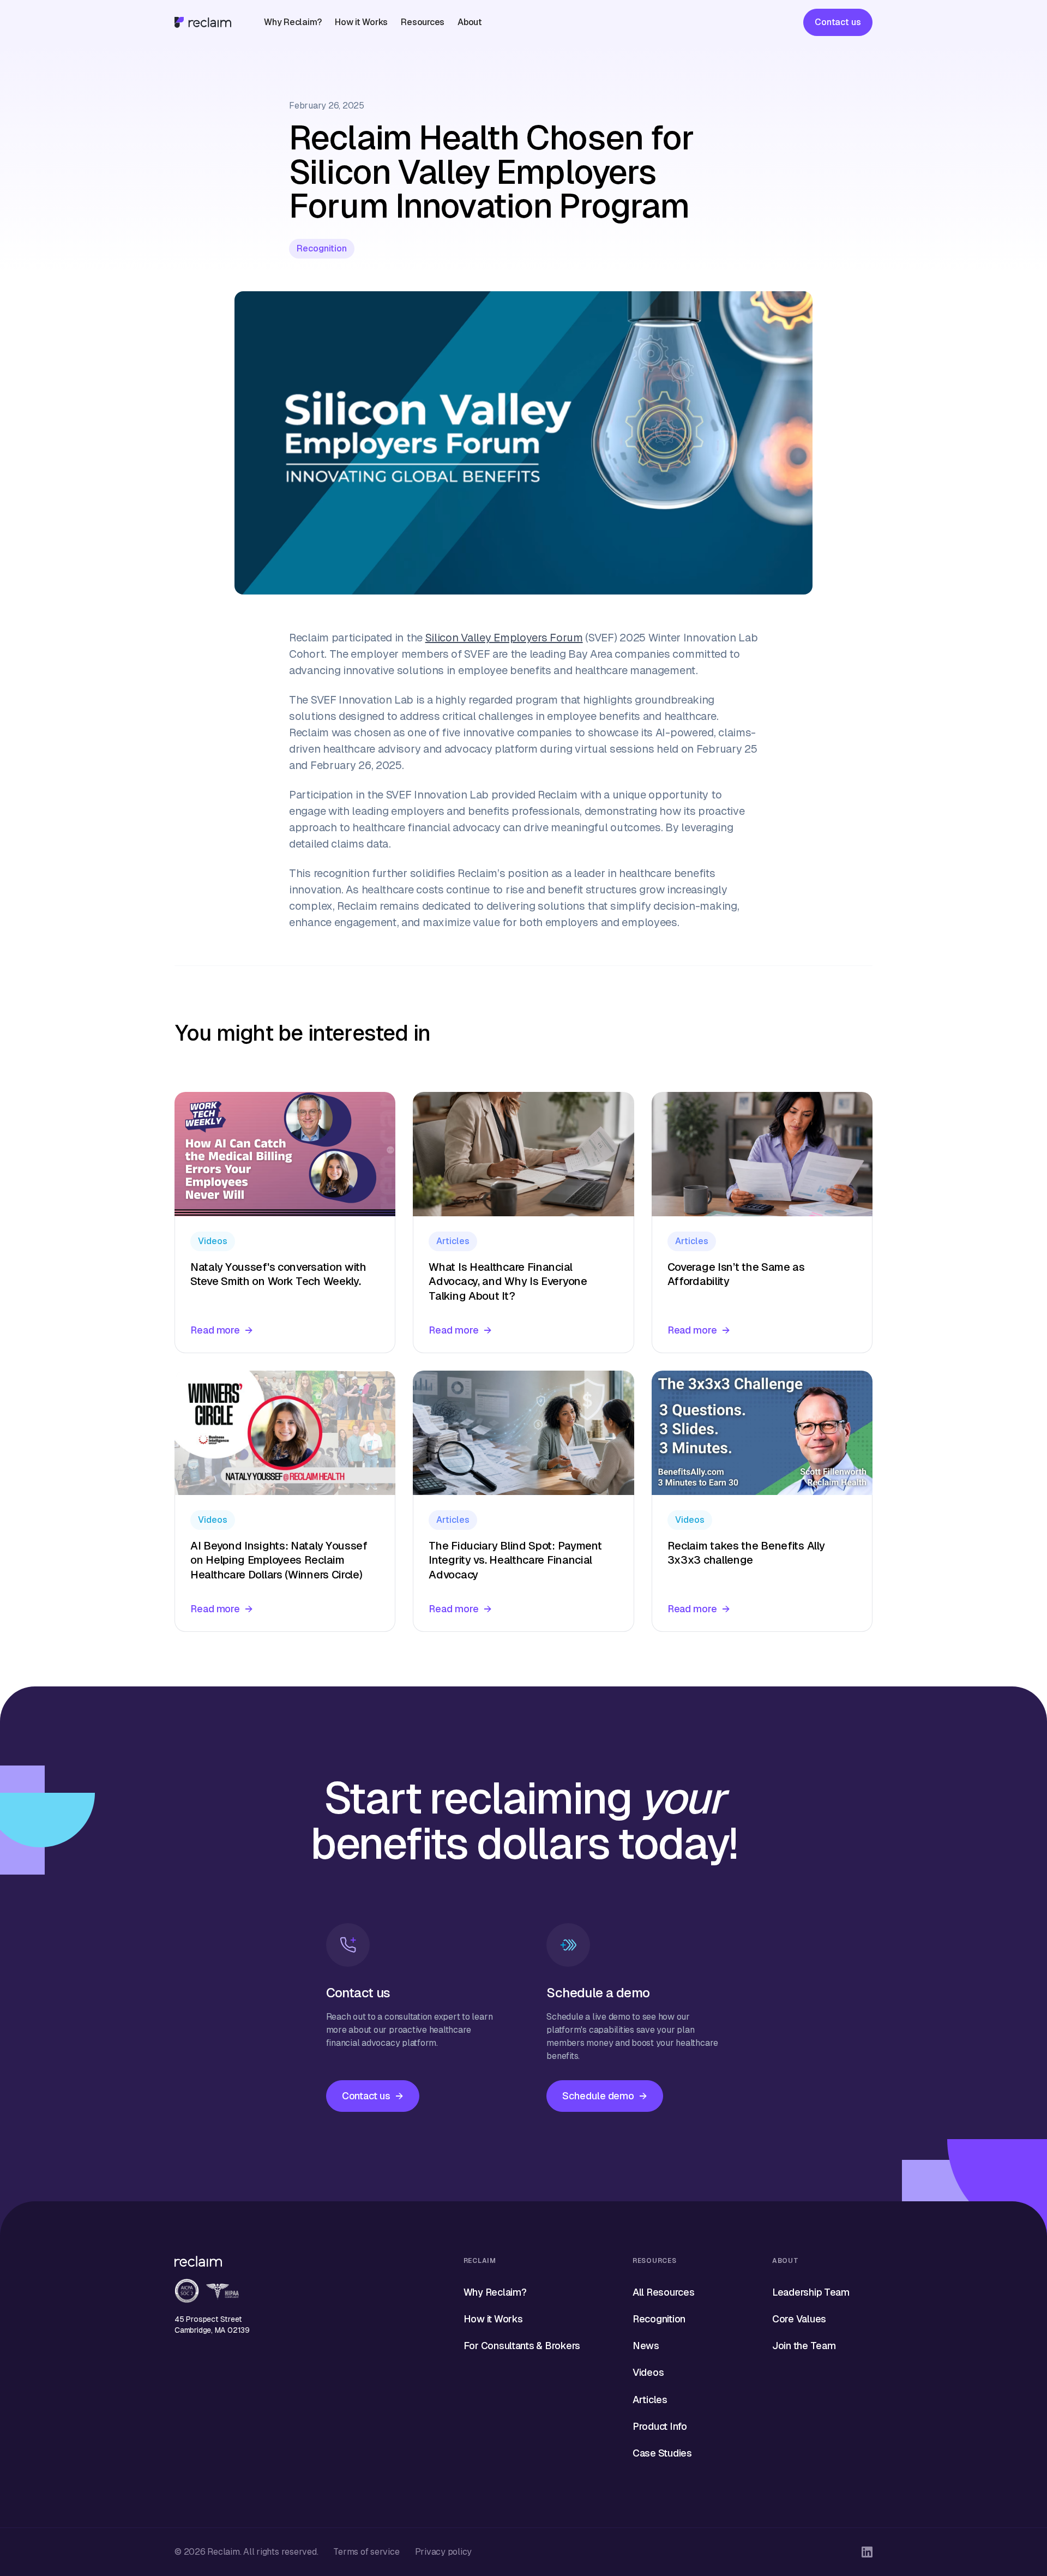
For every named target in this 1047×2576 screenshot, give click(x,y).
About (470, 22)
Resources (423, 22)
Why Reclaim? (293, 22)
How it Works (361, 22)
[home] (203, 22)
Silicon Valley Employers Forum (504, 638)
